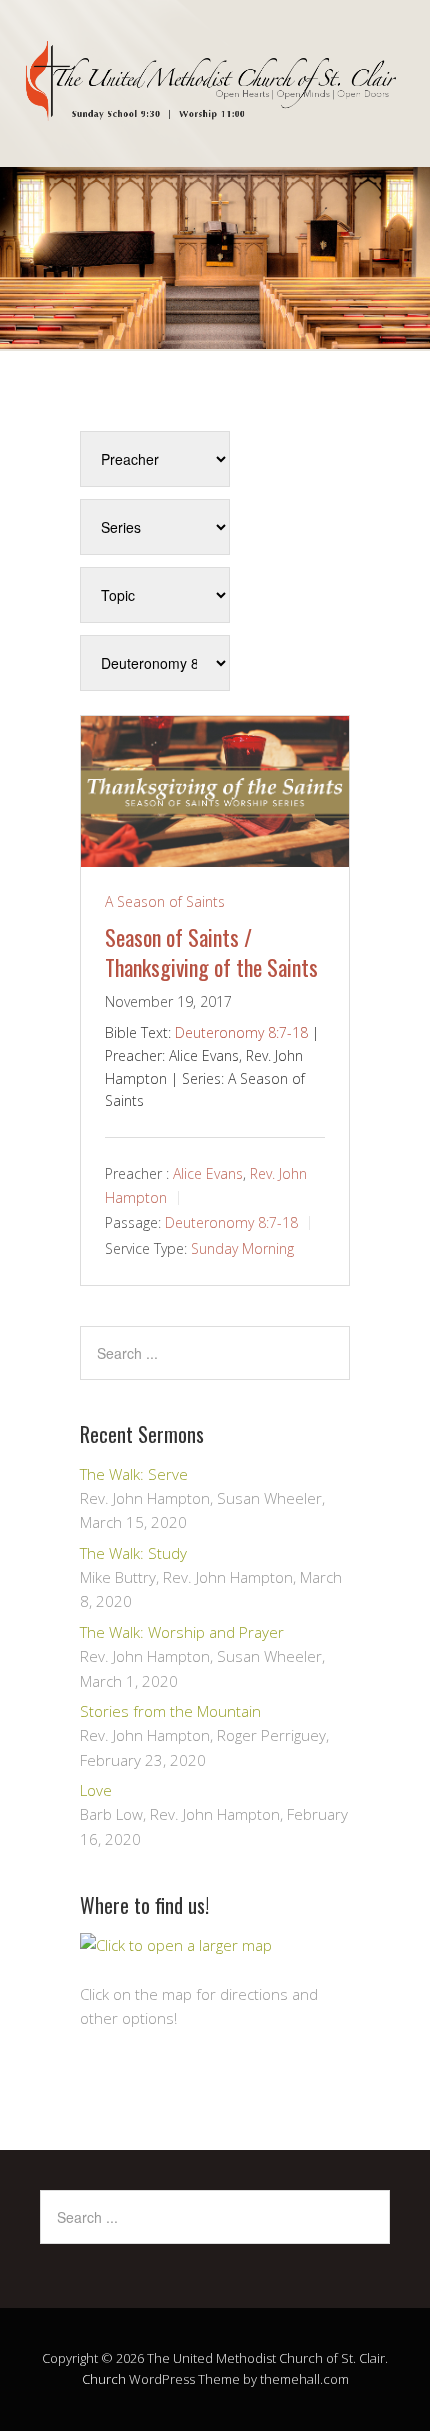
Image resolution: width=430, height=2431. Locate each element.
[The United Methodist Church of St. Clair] (215, 104)
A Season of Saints (165, 901)
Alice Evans (208, 1173)
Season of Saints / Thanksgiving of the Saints (211, 952)
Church (104, 2379)
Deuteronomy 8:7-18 (241, 1032)
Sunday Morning (242, 1248)
